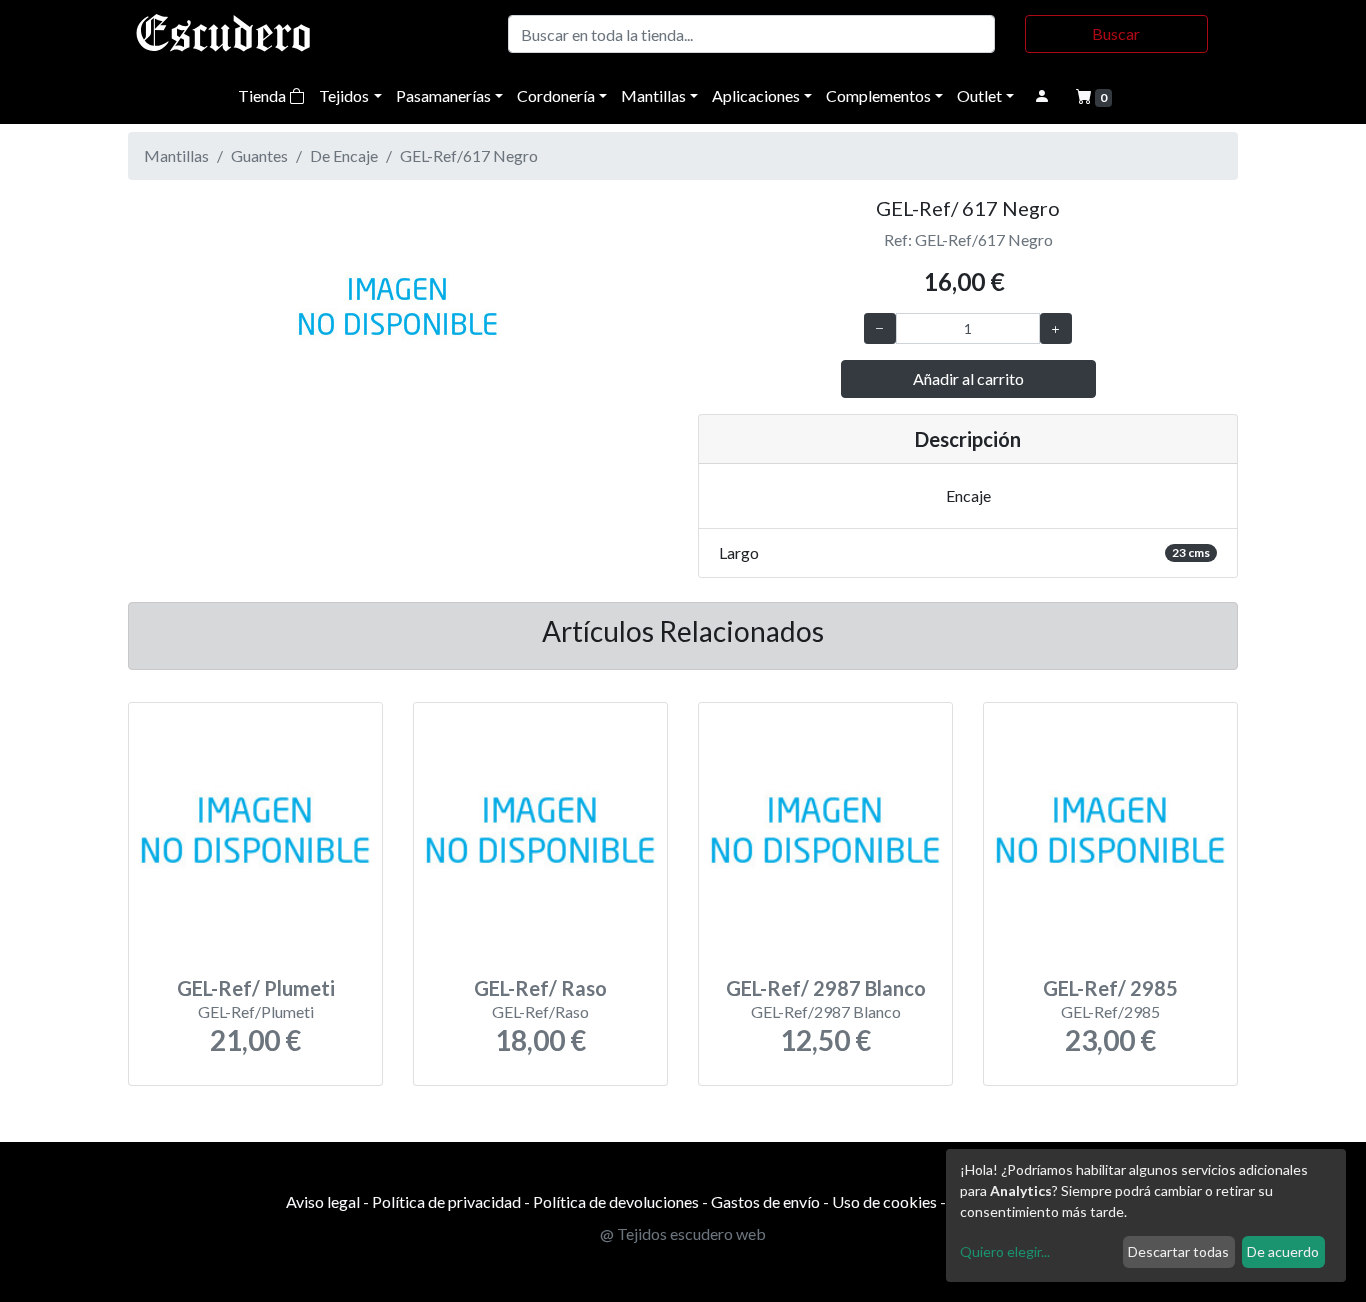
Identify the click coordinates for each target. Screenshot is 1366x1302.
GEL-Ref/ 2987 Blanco (826, 988)
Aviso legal (323, 1201)
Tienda (263, 95)
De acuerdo (1283, 1251)
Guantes (259, 155)
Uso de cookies (884, 1201)
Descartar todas (1178, 1251)
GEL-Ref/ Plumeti (256, 988)
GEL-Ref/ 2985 (1110, 988)
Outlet (979, 95)
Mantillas (653, 95)
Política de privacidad (446, 1201)
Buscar (1116, 33)
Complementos (878, 95)
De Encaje (344, 155)
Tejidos (344, 95)
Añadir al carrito (968, 378)
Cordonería (556, 95)
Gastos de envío (765, 1201)
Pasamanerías (443, 95)
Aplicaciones (756, 95)
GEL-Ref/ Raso (540, 988)
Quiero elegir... (1005, 1251)
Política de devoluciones (616, 1201)
